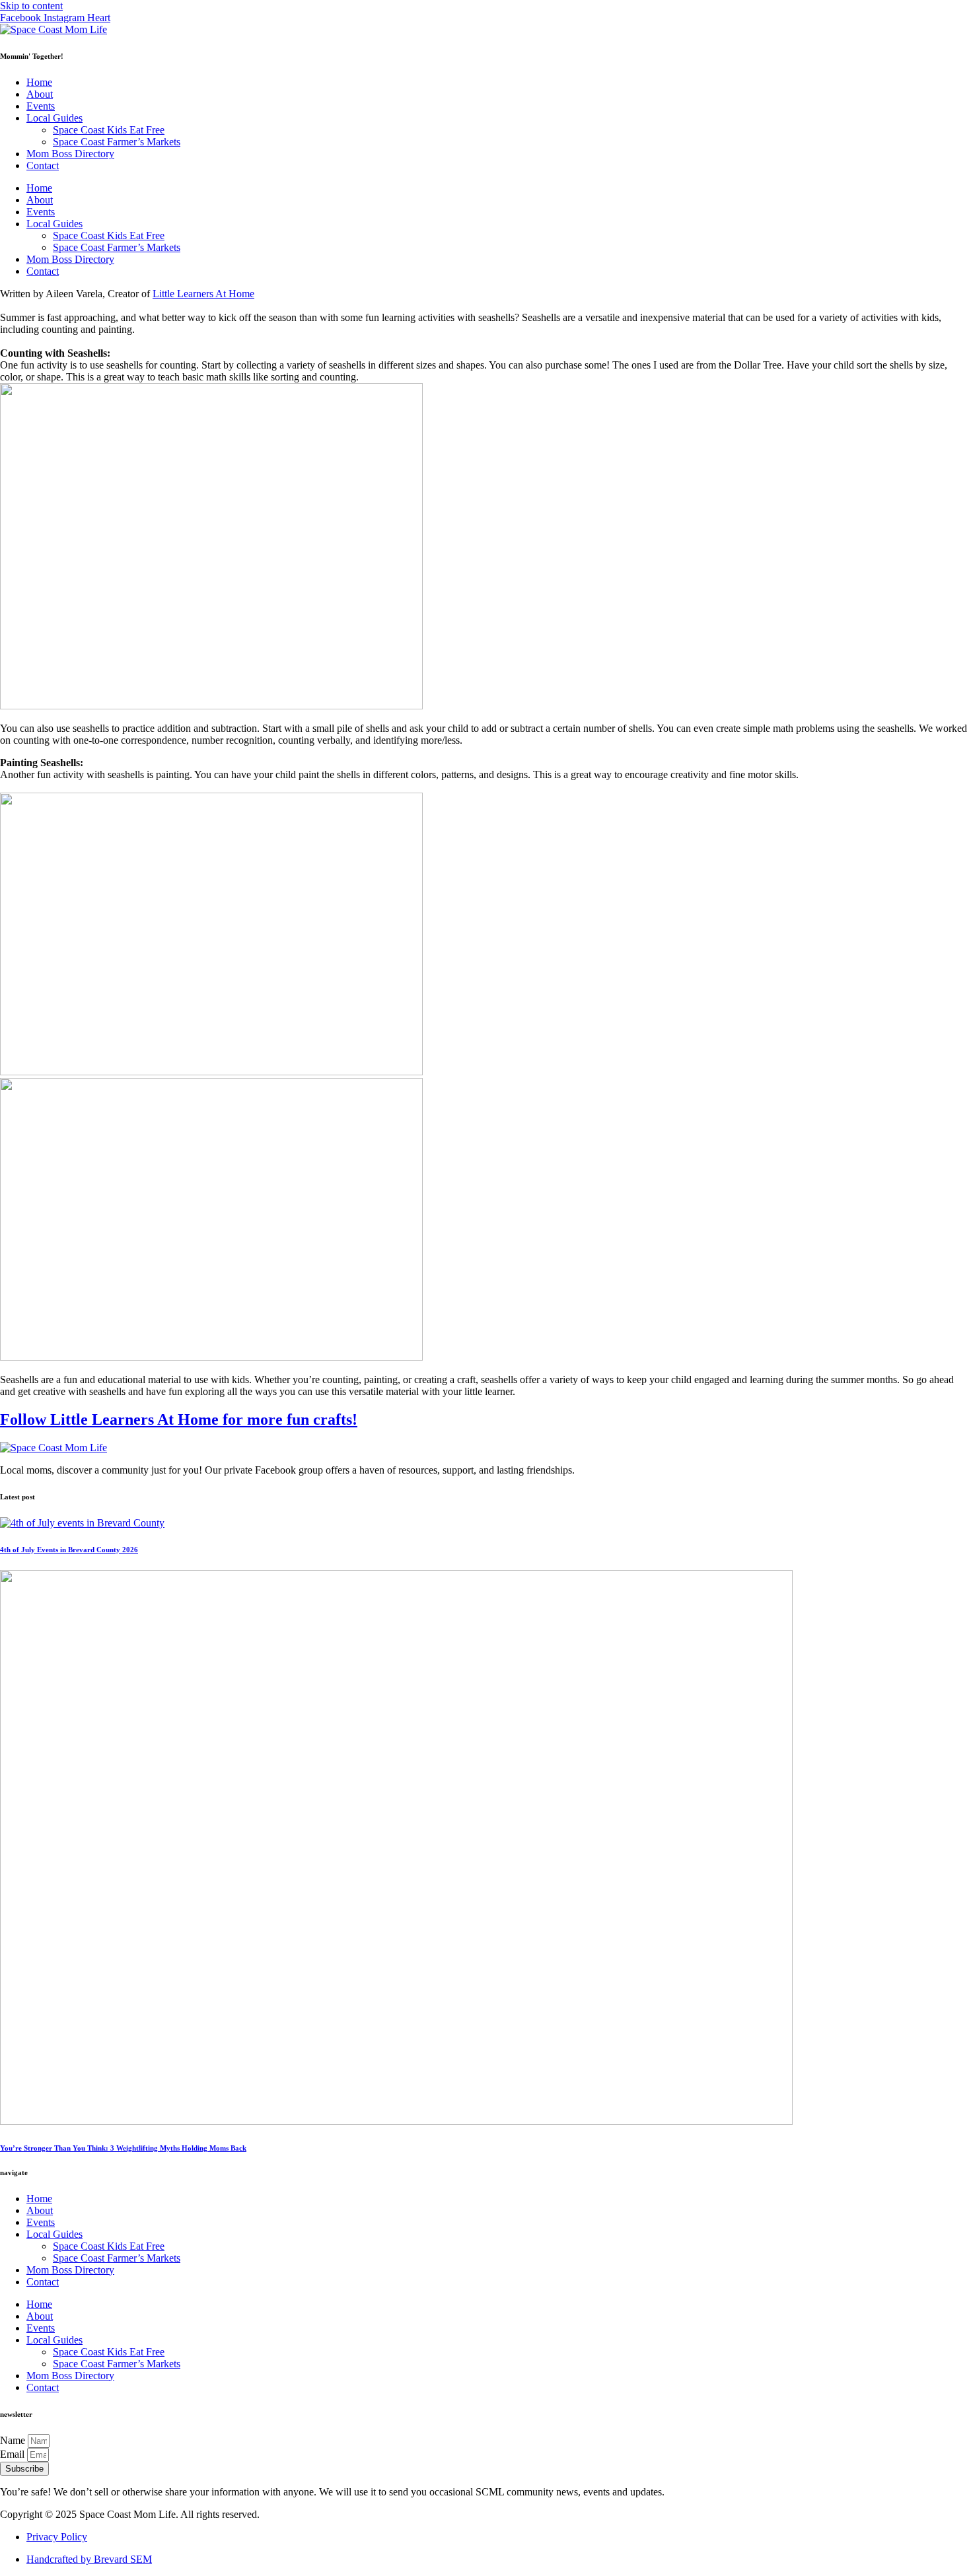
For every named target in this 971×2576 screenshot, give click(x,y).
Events (41, 106)
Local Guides (54, 118)
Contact (43, 165)
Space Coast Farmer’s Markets (117, 142)
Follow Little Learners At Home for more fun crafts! (179, 1419)
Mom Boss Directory (70, 154)
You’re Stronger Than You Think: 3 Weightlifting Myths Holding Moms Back (123, 2148)
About (40, 94)
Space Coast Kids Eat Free (109, 130)
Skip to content (31, 6)
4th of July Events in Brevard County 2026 (69, 1550)
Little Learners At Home (203, 294)
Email (14, 2454)
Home (39, 82)
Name (14, 2440)
